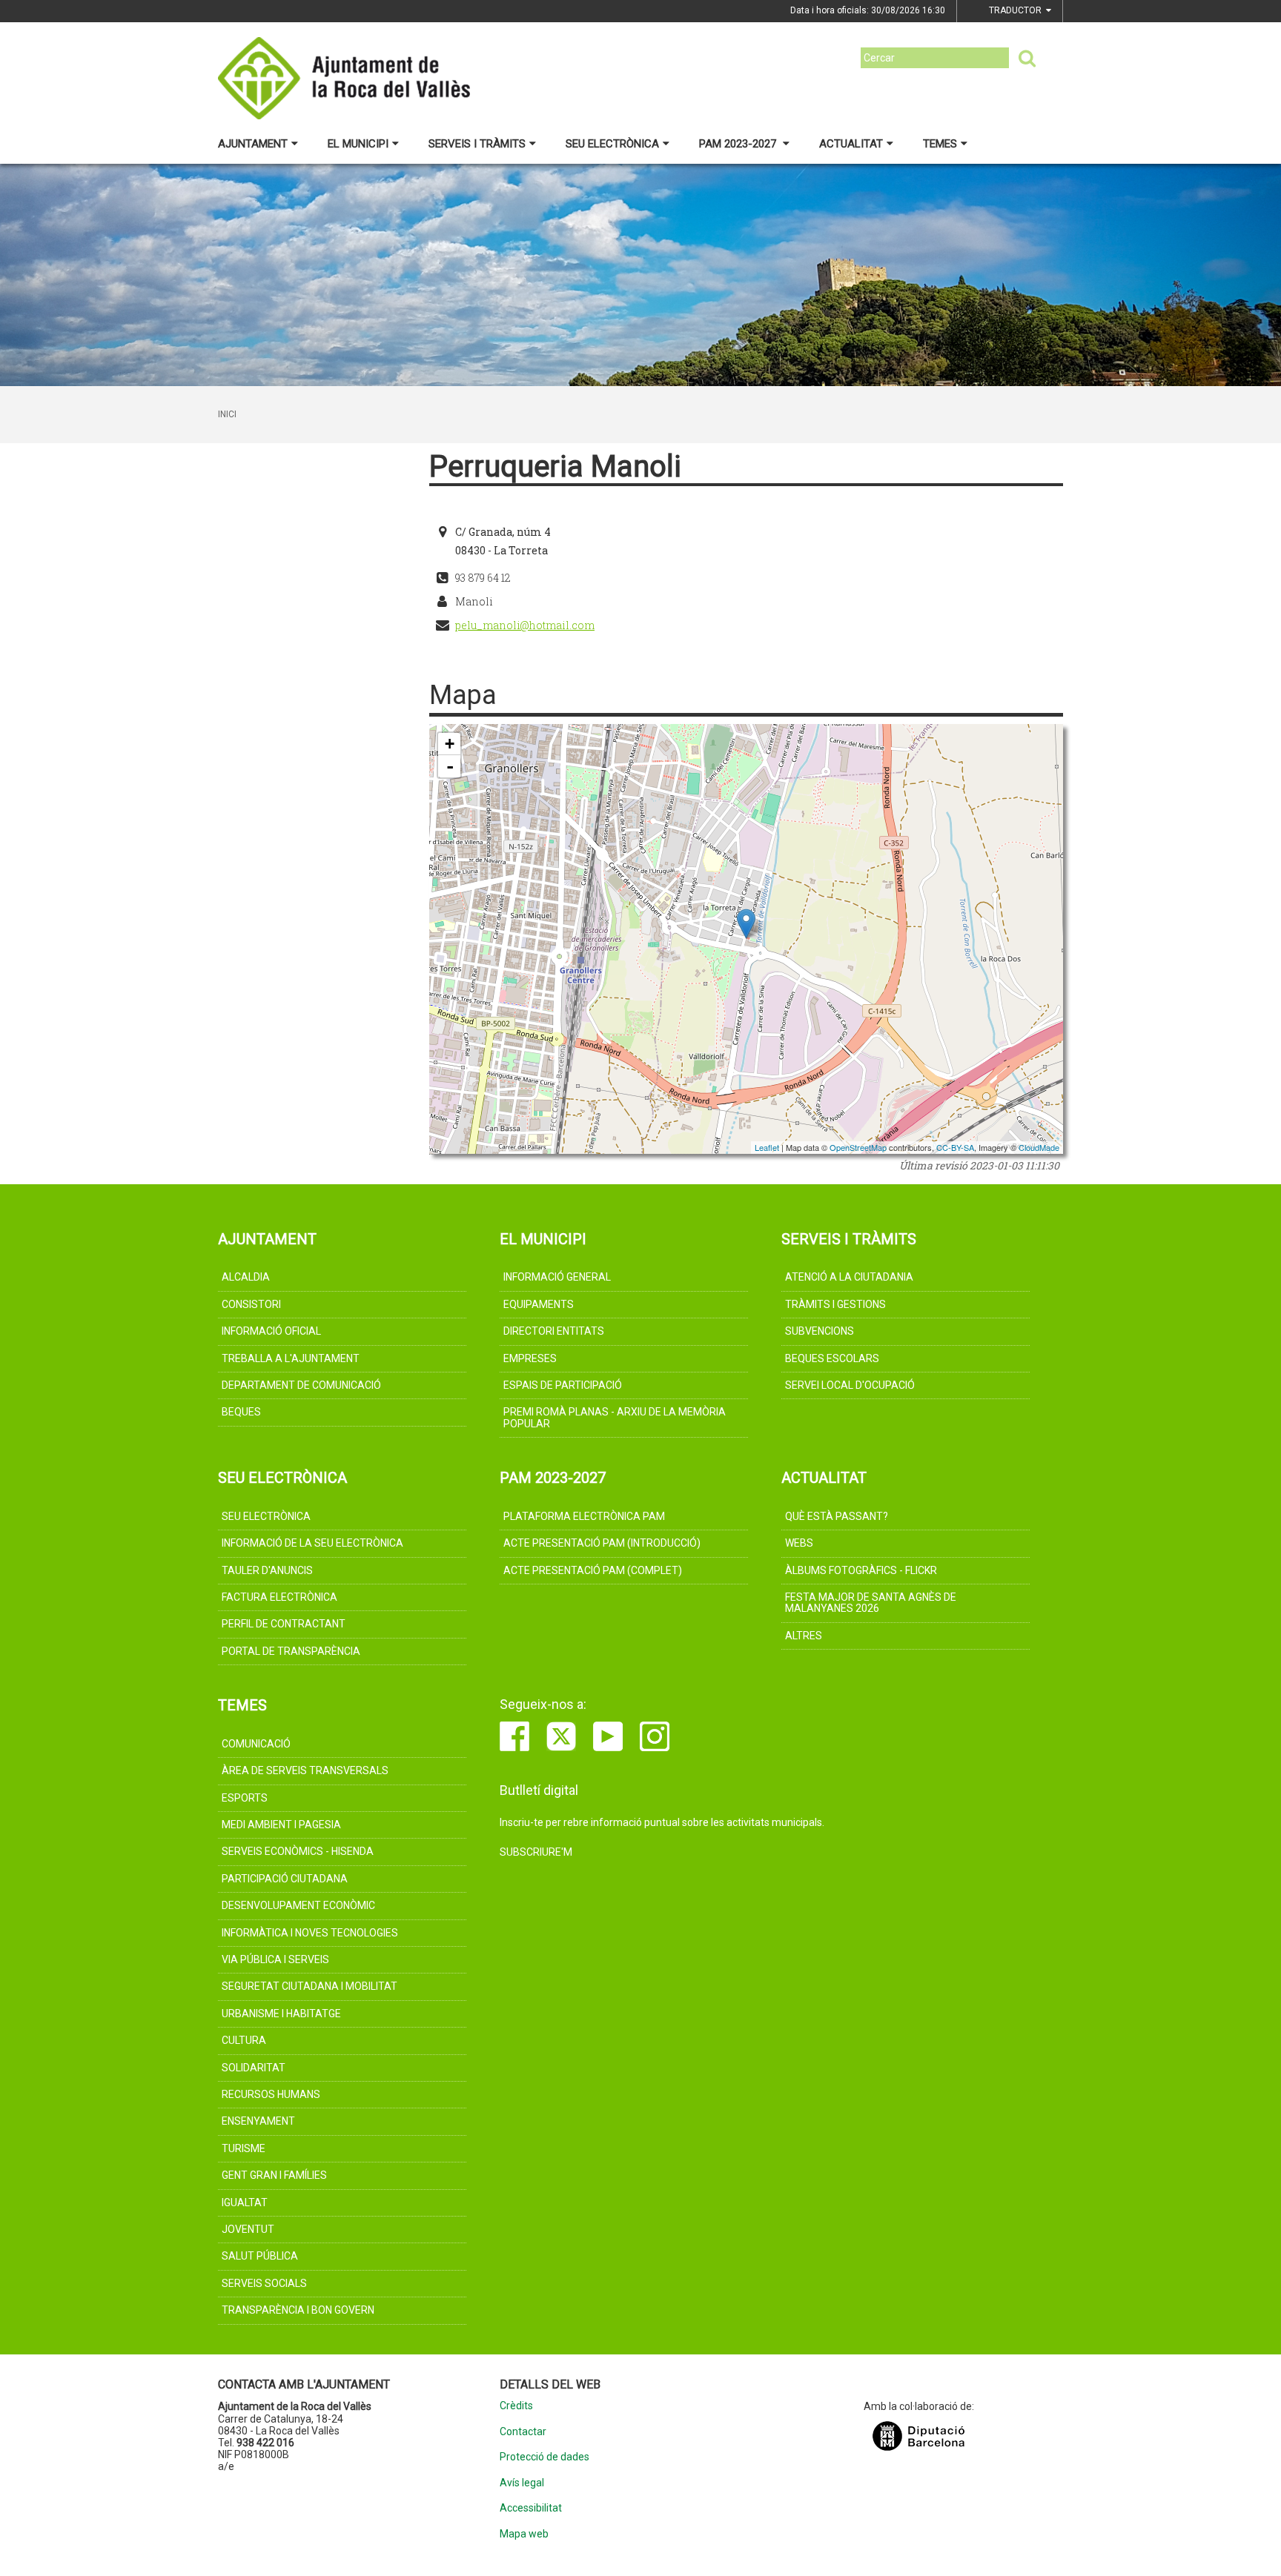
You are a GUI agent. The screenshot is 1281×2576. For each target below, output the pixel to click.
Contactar (523, 2432)
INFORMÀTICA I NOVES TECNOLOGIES (310, 1933)
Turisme (244, 2148)
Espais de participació (563, 1385)
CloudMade (1039, 1147)
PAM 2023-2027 (739, 144)
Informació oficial (271, 1331)
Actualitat (851, 144)
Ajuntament (253, 144)
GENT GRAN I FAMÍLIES (274, 2175)
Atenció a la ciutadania (849, 1277)
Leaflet (767, 1147)
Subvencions (820, 1331)
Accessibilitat (531, 2508)
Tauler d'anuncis (267, 1570)
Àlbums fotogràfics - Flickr (861, 1570)
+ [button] (450, 744)
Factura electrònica (279, 1597)
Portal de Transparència (291, 1651)
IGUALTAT (245, 2202)
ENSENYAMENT (258, 2121)
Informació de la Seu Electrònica (312, 1543)
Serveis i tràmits (477, 144)
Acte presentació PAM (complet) (593, 1570)
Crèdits (516, 2406)
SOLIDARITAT (254, 2068)
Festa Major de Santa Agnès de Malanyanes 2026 (871, 1603)
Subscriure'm (536, 1852)
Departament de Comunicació (301, 1385)
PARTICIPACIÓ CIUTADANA (285, 1879)
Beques (241, 1412)
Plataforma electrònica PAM (584, 1516)
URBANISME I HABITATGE (281, 2014)
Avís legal (522, 2483)
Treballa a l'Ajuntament (291, 1358)
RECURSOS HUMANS (271, 2094)
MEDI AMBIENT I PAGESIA (281, 1825)
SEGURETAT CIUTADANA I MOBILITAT (310, 1986)
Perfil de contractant (284, 1624)
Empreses (530, 1358)
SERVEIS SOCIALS (264, 2283)
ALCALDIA (246, 1277)
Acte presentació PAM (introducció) (602, 1543)
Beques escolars (832, 1358)
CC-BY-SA (955, 1147)
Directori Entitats (554, 1331)
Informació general (557, 1277)
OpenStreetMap (858, 1147)
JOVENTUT (248, 2229)
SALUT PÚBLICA (260, 2256)
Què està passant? (837, 1516)
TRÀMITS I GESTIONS (835, 1304)
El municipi (358, 144)
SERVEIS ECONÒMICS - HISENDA (298, 1851)
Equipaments (539, 1304)
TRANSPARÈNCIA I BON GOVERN (298, 2310)
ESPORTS (245, 1798)
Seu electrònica (612, 144)
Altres (804, 1636)
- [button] (450, 766)
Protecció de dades (544, 2457)
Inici (227, 414)
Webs (799, 1543)
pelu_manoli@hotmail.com (525, 625)
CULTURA (244, 2040)
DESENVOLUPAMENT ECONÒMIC (298, 1905)
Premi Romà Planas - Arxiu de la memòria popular (615, 1417)
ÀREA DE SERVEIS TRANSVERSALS (305, 1770)
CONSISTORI (251, 1304)
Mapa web (524, 2534)
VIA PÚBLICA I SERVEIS (275, 1959)
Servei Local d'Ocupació (850, 1385)
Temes (940, 144)
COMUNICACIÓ (256, 1744)
